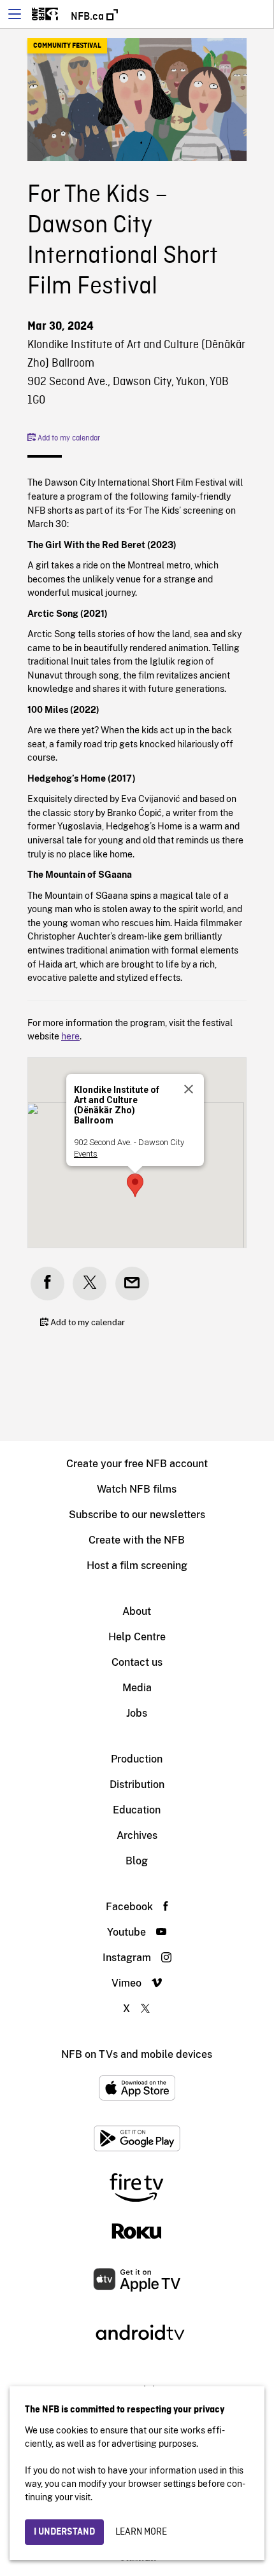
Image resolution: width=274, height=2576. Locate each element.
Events (86, 1154)
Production (137, 1759)
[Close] (189, 1089)
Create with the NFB (137, 1540)
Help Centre (137, 1637)
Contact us (137, 1662)
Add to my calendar (68, 439)
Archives (137, 1835)
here (70, 1036)
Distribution (137, 1784)
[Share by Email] (132, 1284)
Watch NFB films (137, 1489)
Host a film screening (137, 1566)
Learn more (141, 2532)
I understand (64, 2532)
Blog (137, 1861)
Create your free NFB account (137, 1464)
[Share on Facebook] (47, 1284)
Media (137, 1688)
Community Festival (67, 46)
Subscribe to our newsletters (137, 1515)
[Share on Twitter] (90, 1284)
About (137, 1611)
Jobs (137, 1713)
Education (137, 1810)
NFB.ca (89, 17)
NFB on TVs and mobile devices (137, 2054)
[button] (135, 1185)
